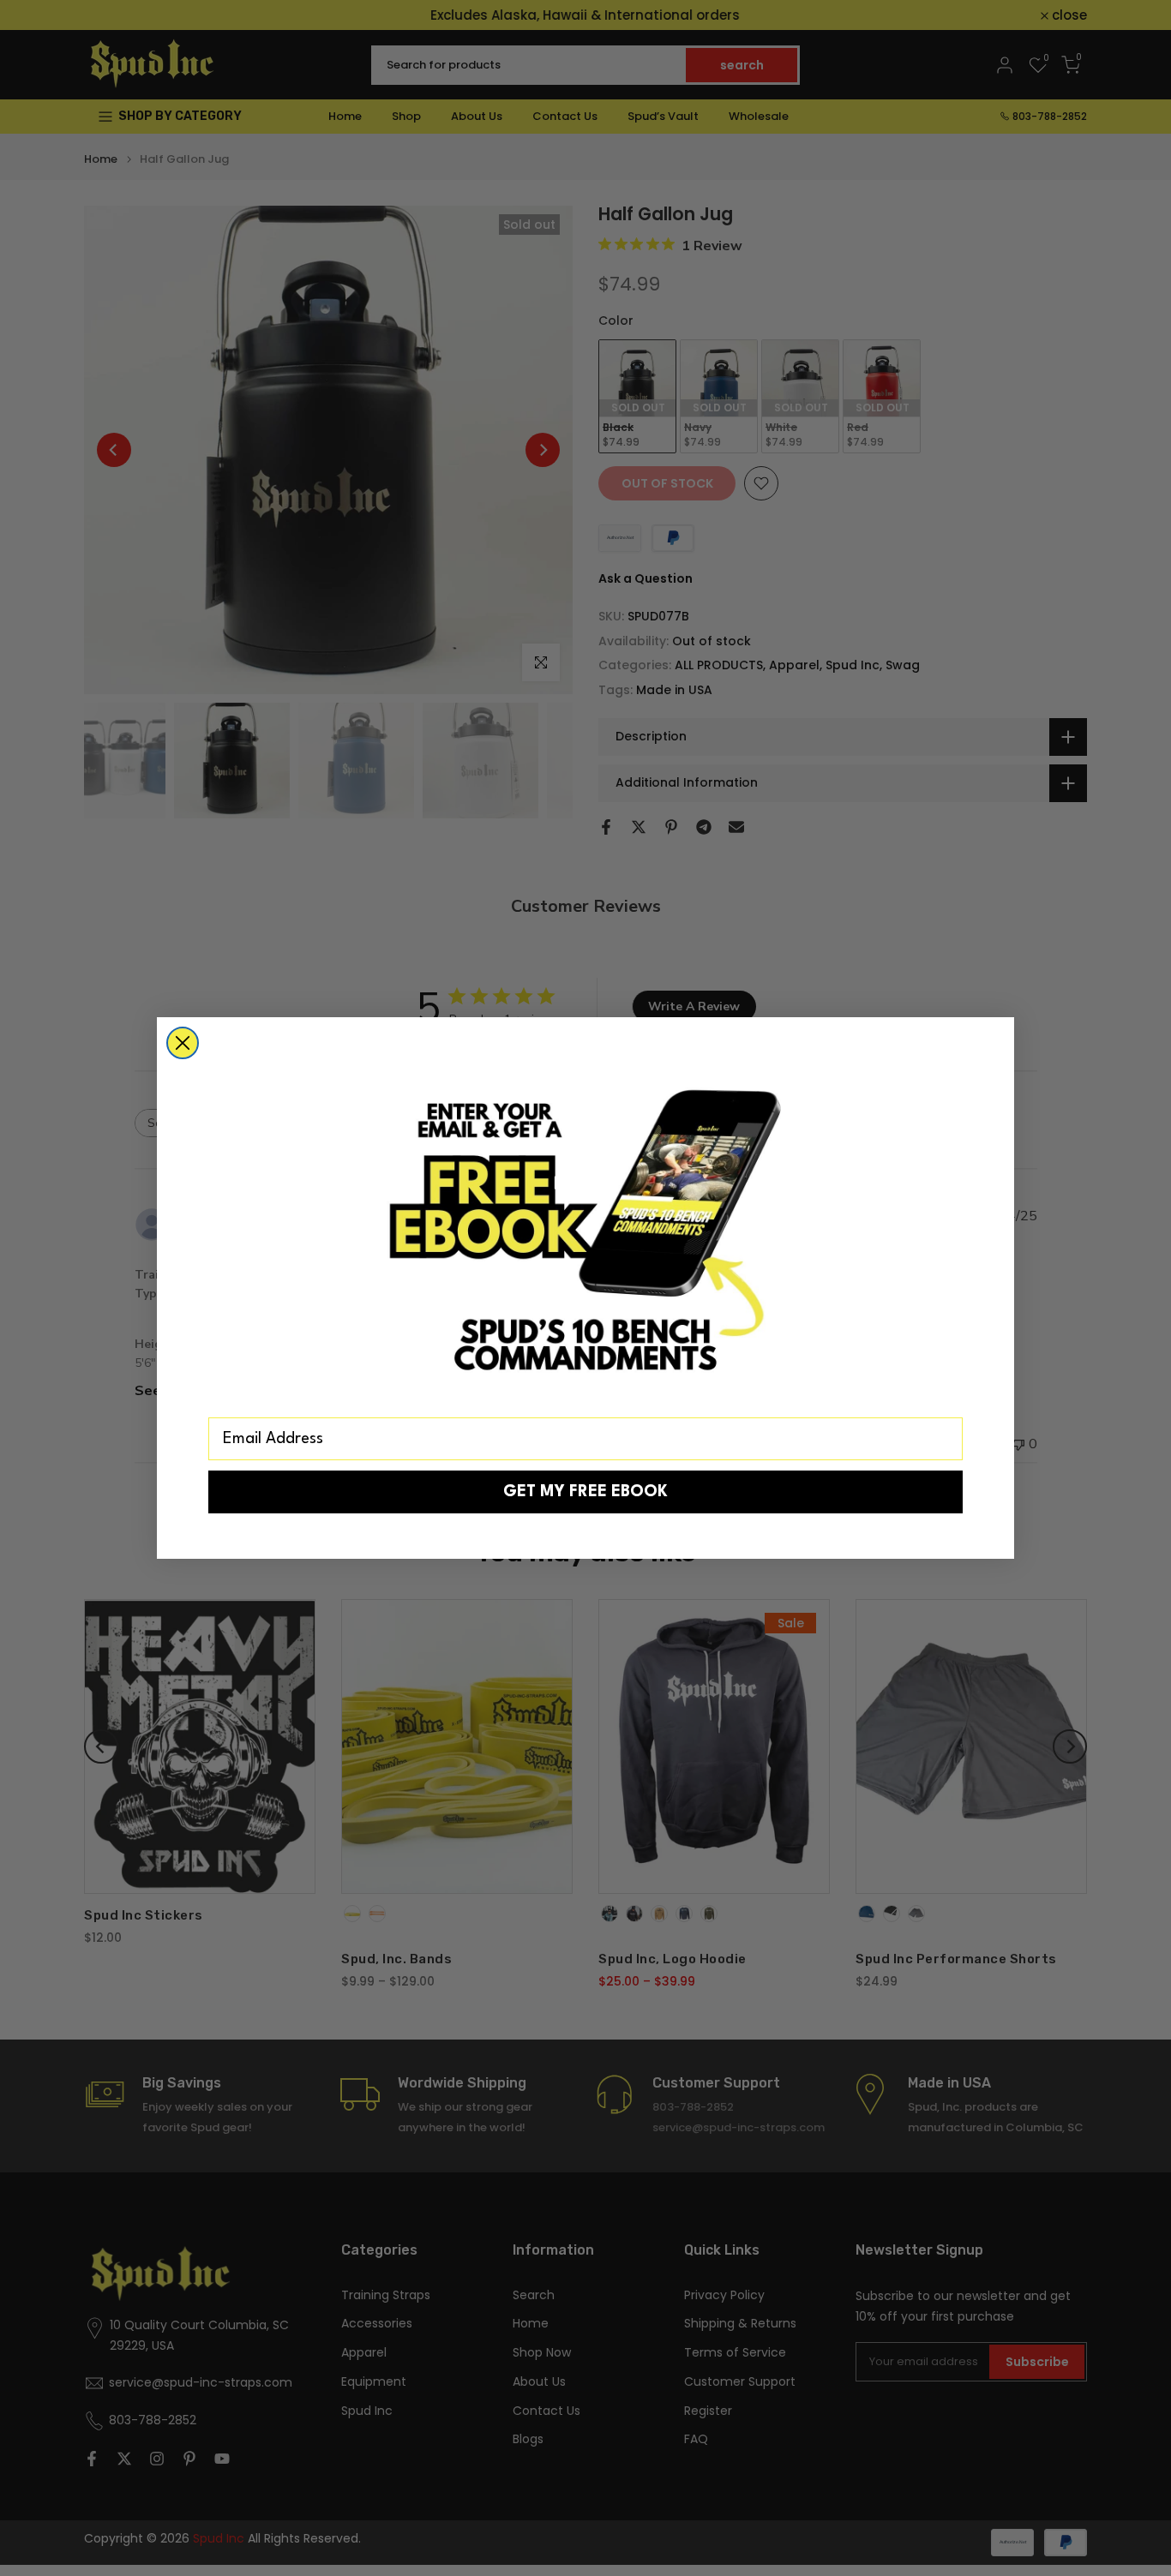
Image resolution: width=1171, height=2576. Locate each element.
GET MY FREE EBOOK (585, 1492)
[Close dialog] (183, 1043)
